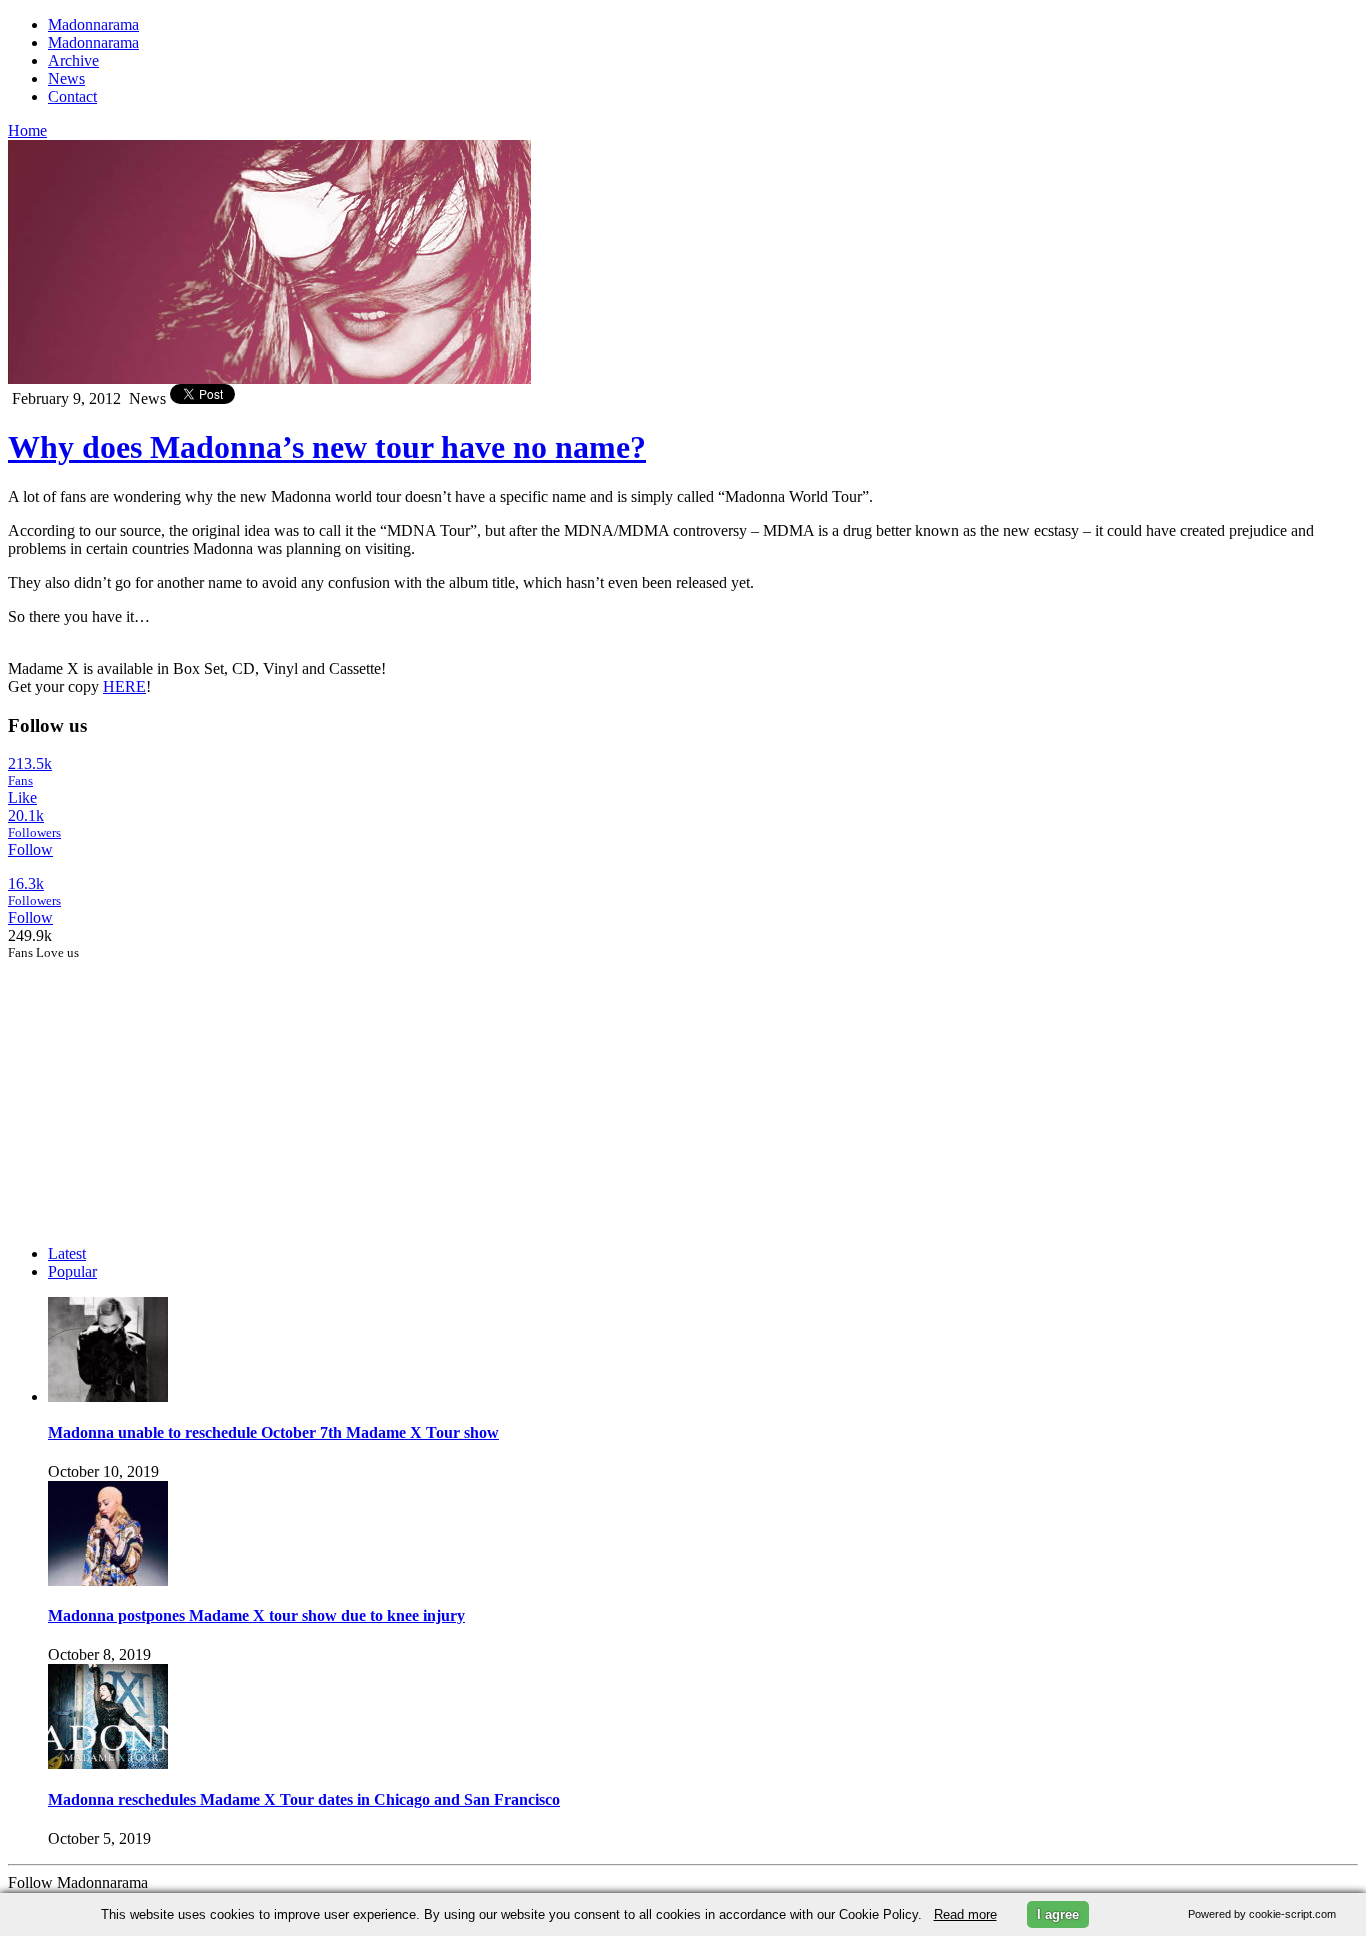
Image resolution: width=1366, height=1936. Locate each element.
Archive (73, 60)
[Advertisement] (158, 1086)
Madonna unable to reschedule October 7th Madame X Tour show (273, 1432)
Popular (72, 1271)
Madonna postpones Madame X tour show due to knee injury (256, 1615)
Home (27, 130)
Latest (67, 1253)
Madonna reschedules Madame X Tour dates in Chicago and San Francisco (304, 1799)
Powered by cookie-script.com (1262, 1914)
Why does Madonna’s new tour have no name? (327, 447)
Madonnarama (93, 24)
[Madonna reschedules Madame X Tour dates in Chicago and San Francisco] (108, 1763)
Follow (30, 849)
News (66, 78)
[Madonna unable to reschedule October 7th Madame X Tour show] (108, 1396)
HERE (124, 686)
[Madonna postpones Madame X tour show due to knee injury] (108, 1580)
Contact (72, 96)
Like (22, 797)
